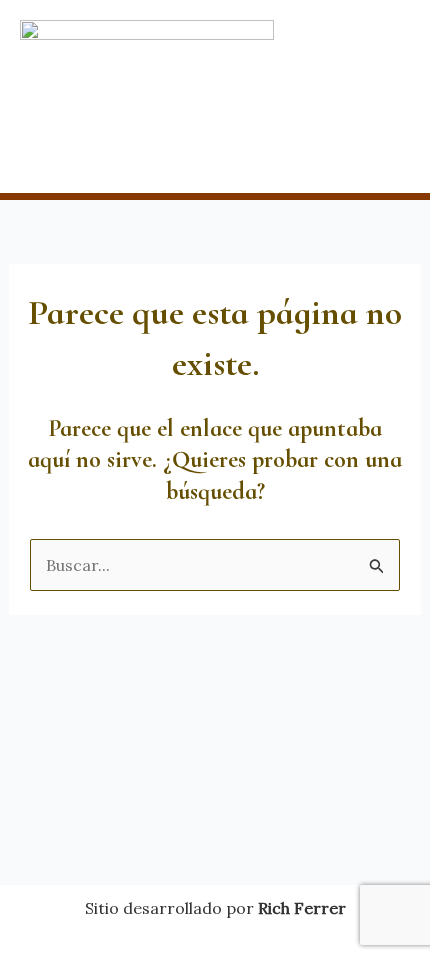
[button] (215, 154)
